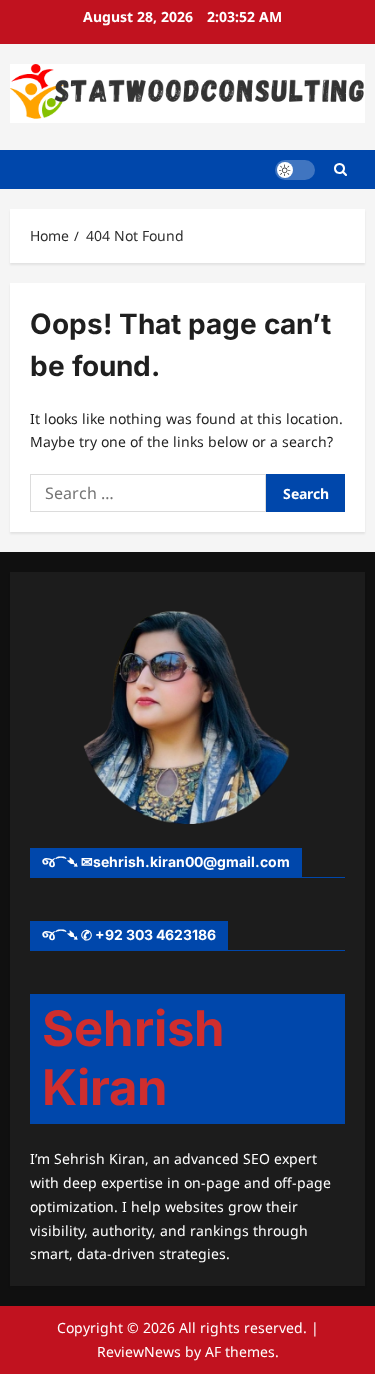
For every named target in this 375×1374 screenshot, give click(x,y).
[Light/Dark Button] (295, 169)
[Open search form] (340, 169)
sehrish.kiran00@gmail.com (191, 861)
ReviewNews (139, 1351)
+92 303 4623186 (155, 934)
